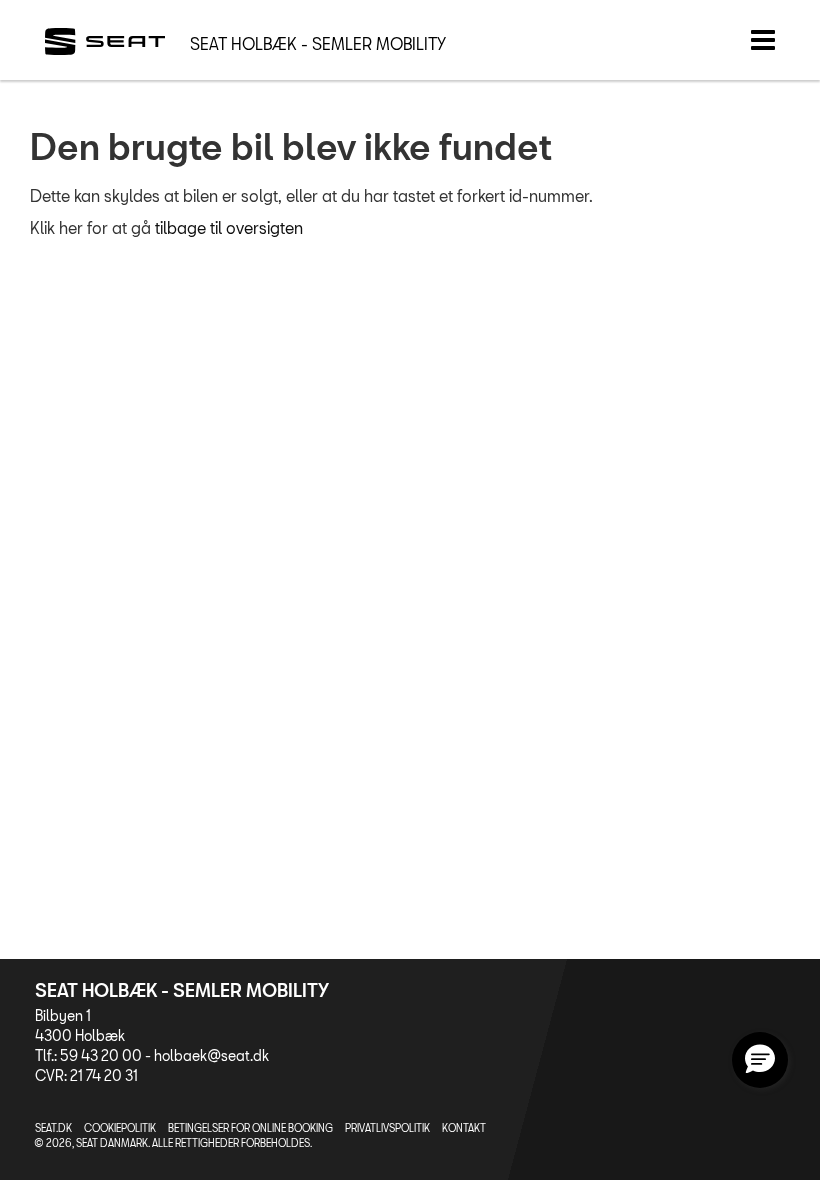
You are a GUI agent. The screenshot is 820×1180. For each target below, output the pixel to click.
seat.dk (53, 1128)
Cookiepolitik (120, 1128)
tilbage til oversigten (229, 227)
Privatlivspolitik (387, 1128)
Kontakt (464, 1128)
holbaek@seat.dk (211, 1055)
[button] (760, 1060)
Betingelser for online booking (250, 1128)
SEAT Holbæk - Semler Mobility (318, 43)
